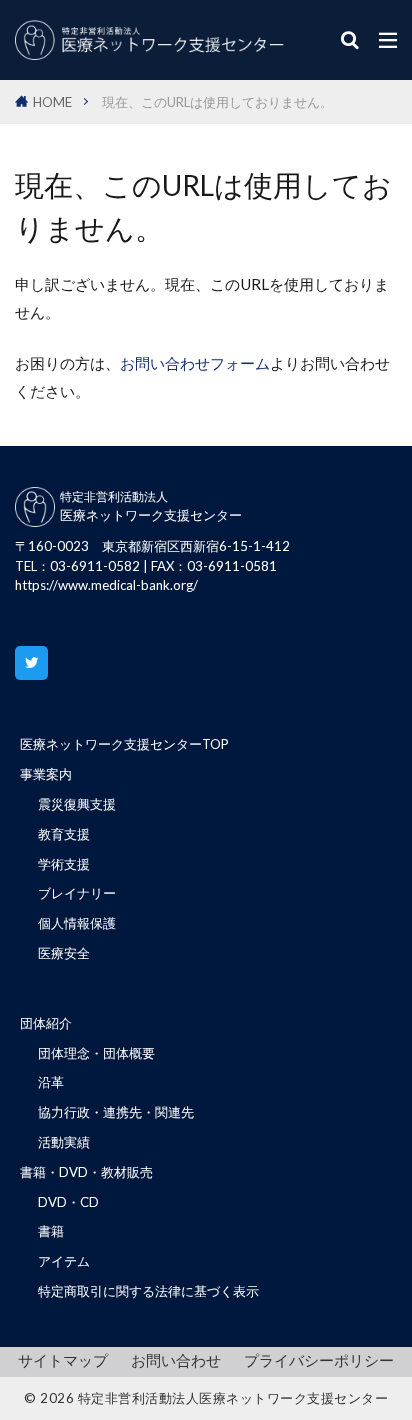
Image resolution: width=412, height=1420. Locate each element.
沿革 (51, 1082)
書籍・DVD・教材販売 (86, 1172)
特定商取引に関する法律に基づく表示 (148, 1291)
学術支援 (64, 864)
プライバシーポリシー (319, 1360)
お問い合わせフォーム (195, 363)
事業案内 (46, 774)
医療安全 (64, 953)
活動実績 (64, 1142)
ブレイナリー (77, 893)
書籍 (51, 1231)
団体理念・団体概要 (96, 1053)
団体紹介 (46, 1023)
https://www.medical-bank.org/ (106, 585)
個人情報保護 (77, 923)
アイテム (64, 1261)
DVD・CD (68, 1202)
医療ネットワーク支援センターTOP (124, 744)
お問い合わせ (176, 1360)
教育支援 (64, 834)
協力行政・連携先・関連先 (116, 1112)
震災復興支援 (77, 804)
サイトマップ (63, 1360)
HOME (52, 102)
